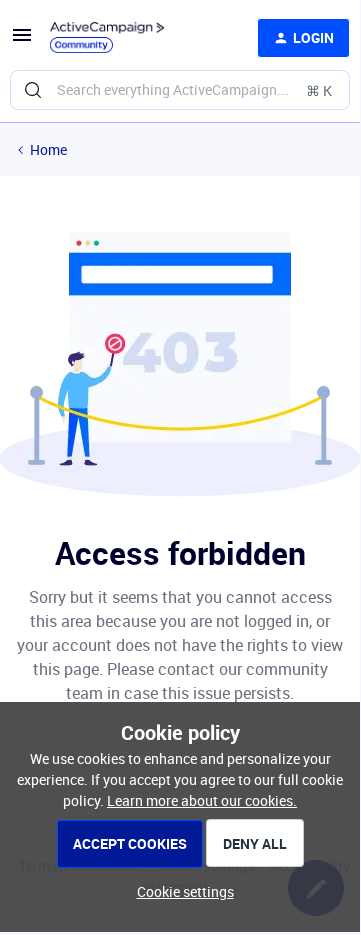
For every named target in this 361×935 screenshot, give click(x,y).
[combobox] (180, 90)
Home (48, 149)
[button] (22, 41)
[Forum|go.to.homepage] (107, 38)
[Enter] (33, 90)
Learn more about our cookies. (202, 800)
